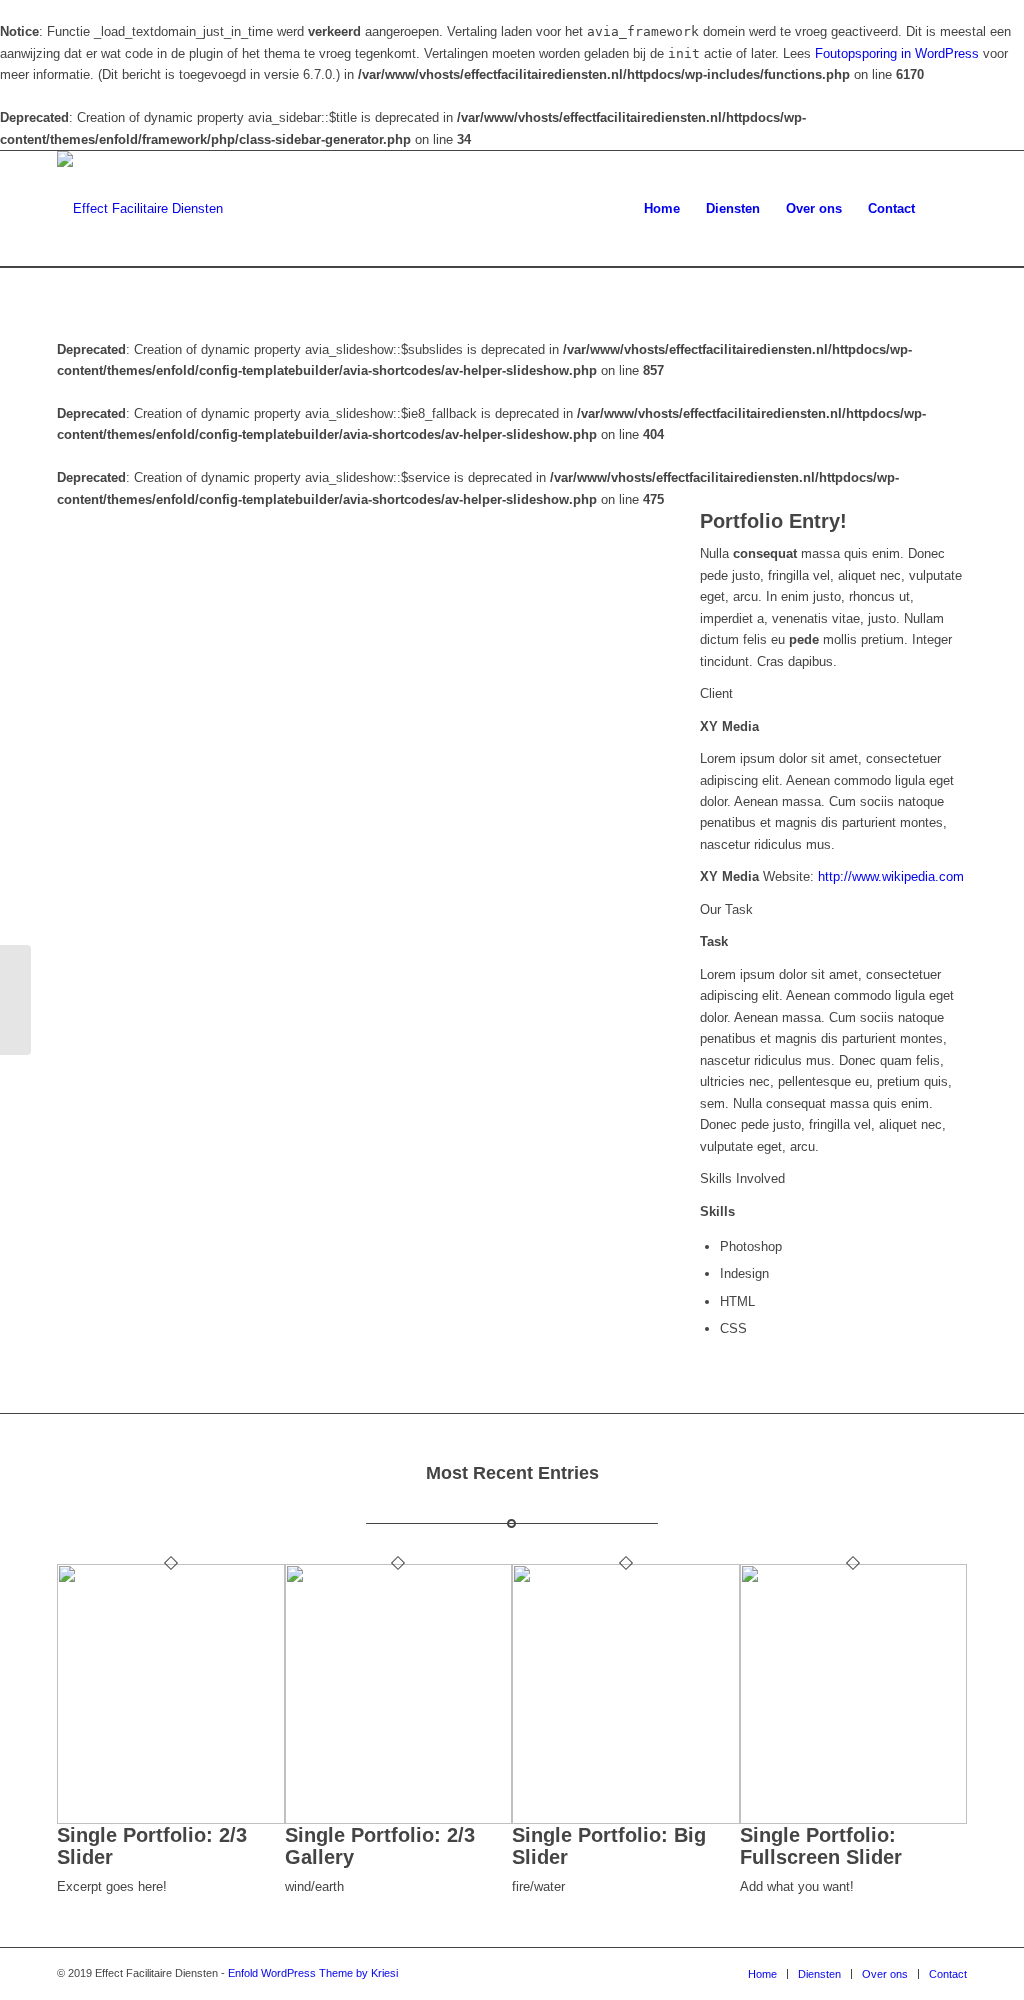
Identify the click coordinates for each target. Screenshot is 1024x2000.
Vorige (102, 737)
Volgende (600, 737)
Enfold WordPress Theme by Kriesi (313, 1973)
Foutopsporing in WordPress (897, 53)
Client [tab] (716, 693)
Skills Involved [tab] (742, 1178)
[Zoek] (947, 209)
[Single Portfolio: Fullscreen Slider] (854, 1819)
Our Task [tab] (726, 909)
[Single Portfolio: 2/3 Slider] (171, 1819)
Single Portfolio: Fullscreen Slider (821, 1846)
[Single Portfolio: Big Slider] (626, 1819)
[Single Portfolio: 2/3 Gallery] (399, 1819)
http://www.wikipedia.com (891, 876)
